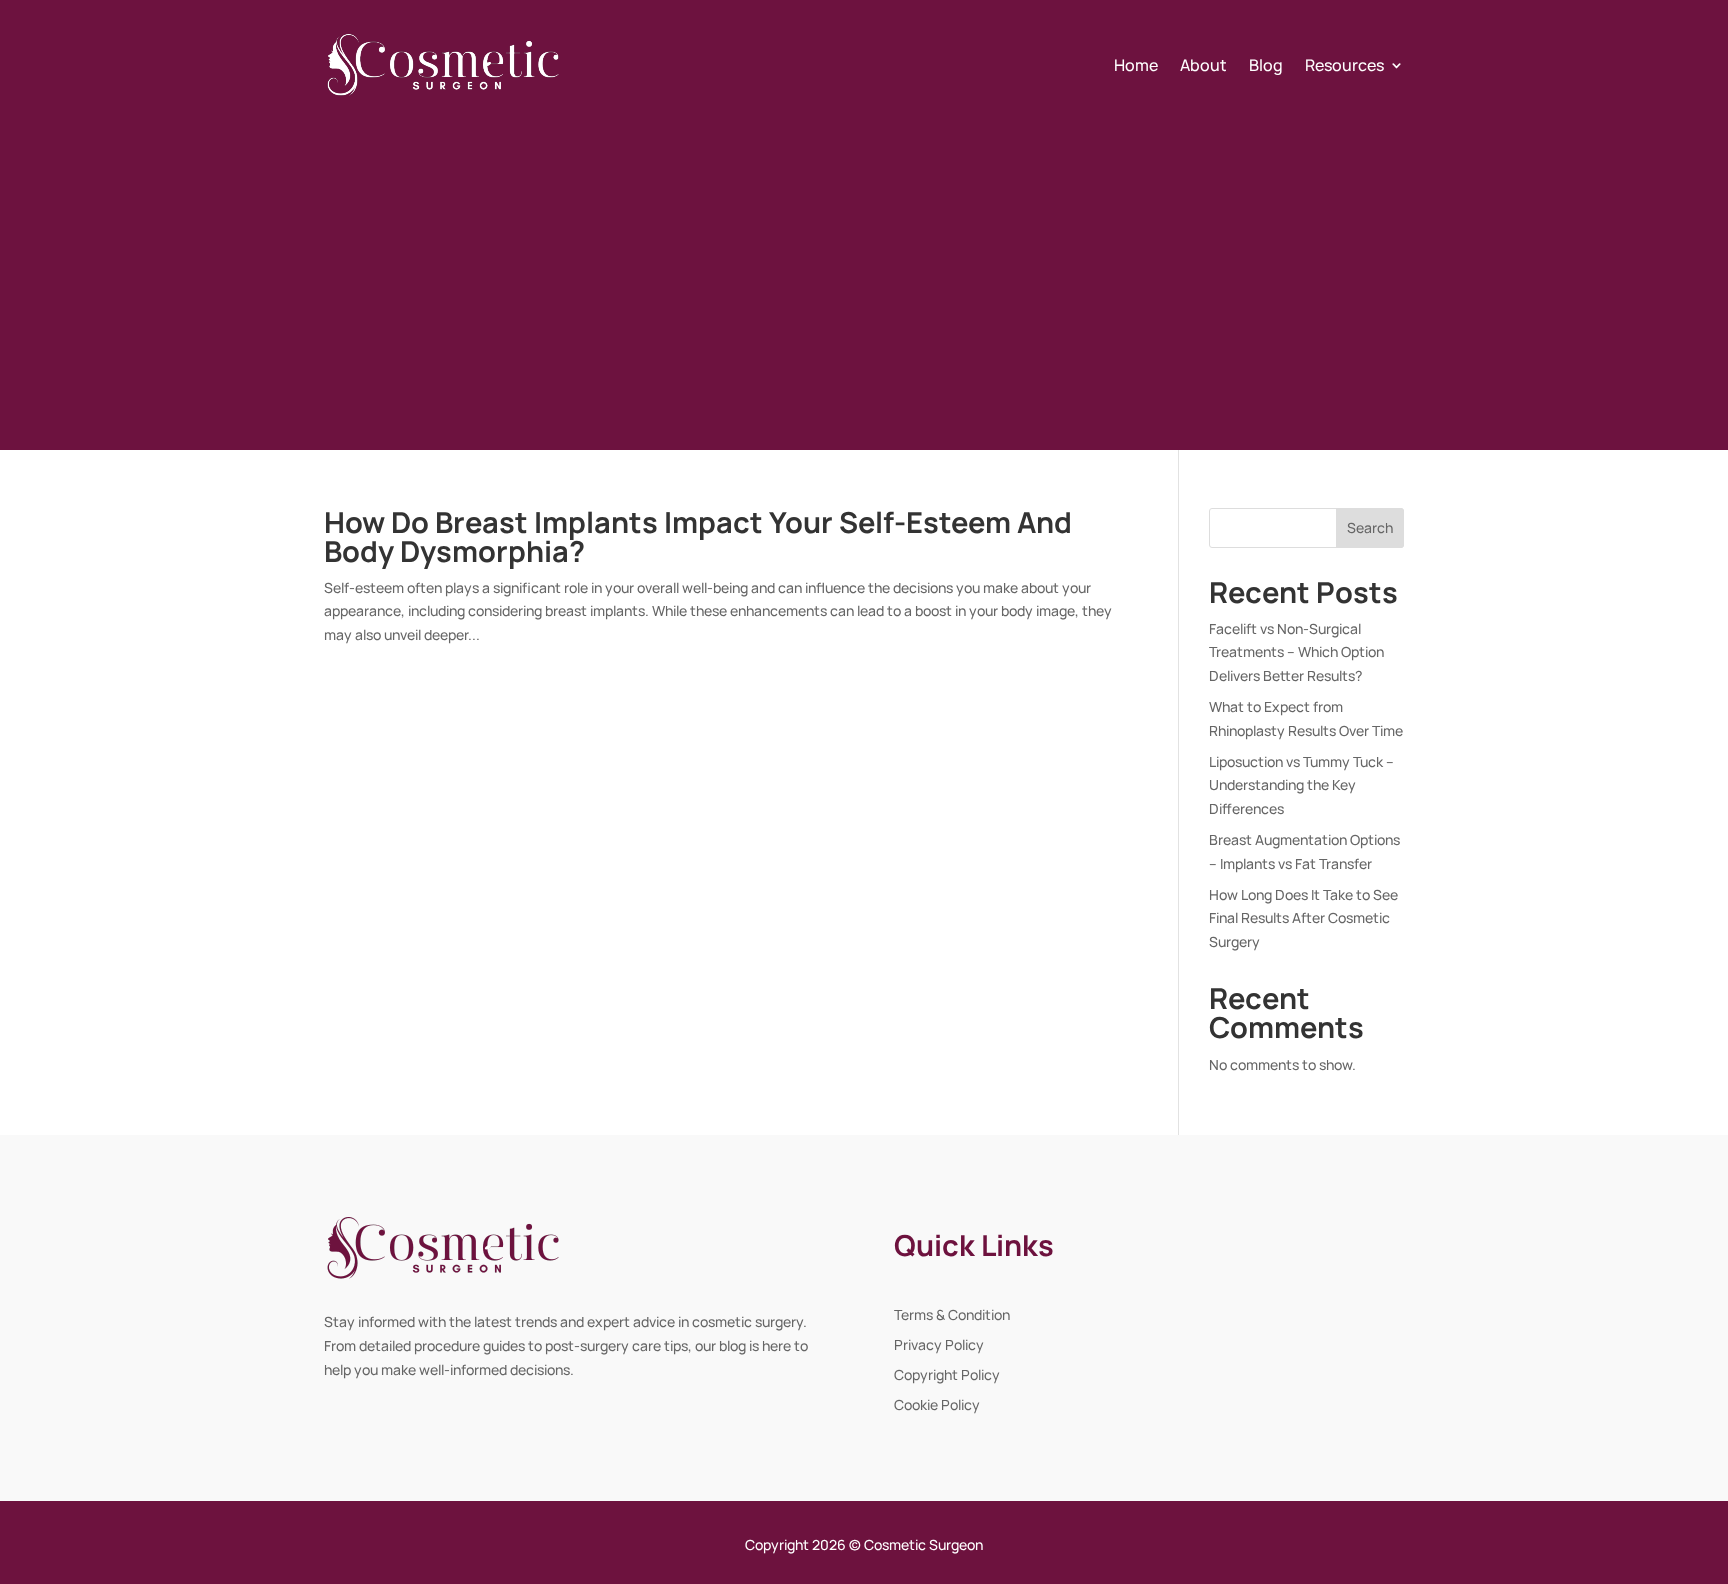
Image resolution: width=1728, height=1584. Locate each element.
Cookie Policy (937, 1406)
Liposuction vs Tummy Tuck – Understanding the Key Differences (1301, 785)
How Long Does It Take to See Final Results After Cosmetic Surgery (1303, 918)
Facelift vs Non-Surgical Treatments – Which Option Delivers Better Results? (1296, 652)
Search (1370, 527)
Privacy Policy (939, 1346)
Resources (1344, 65)
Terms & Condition (952, 1316)
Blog (1266, 65)
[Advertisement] (864, 273)
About (1203, 65)
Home (1136, 65)
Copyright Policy (947, 1376)
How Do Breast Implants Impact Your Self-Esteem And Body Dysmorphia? (698, 536)
